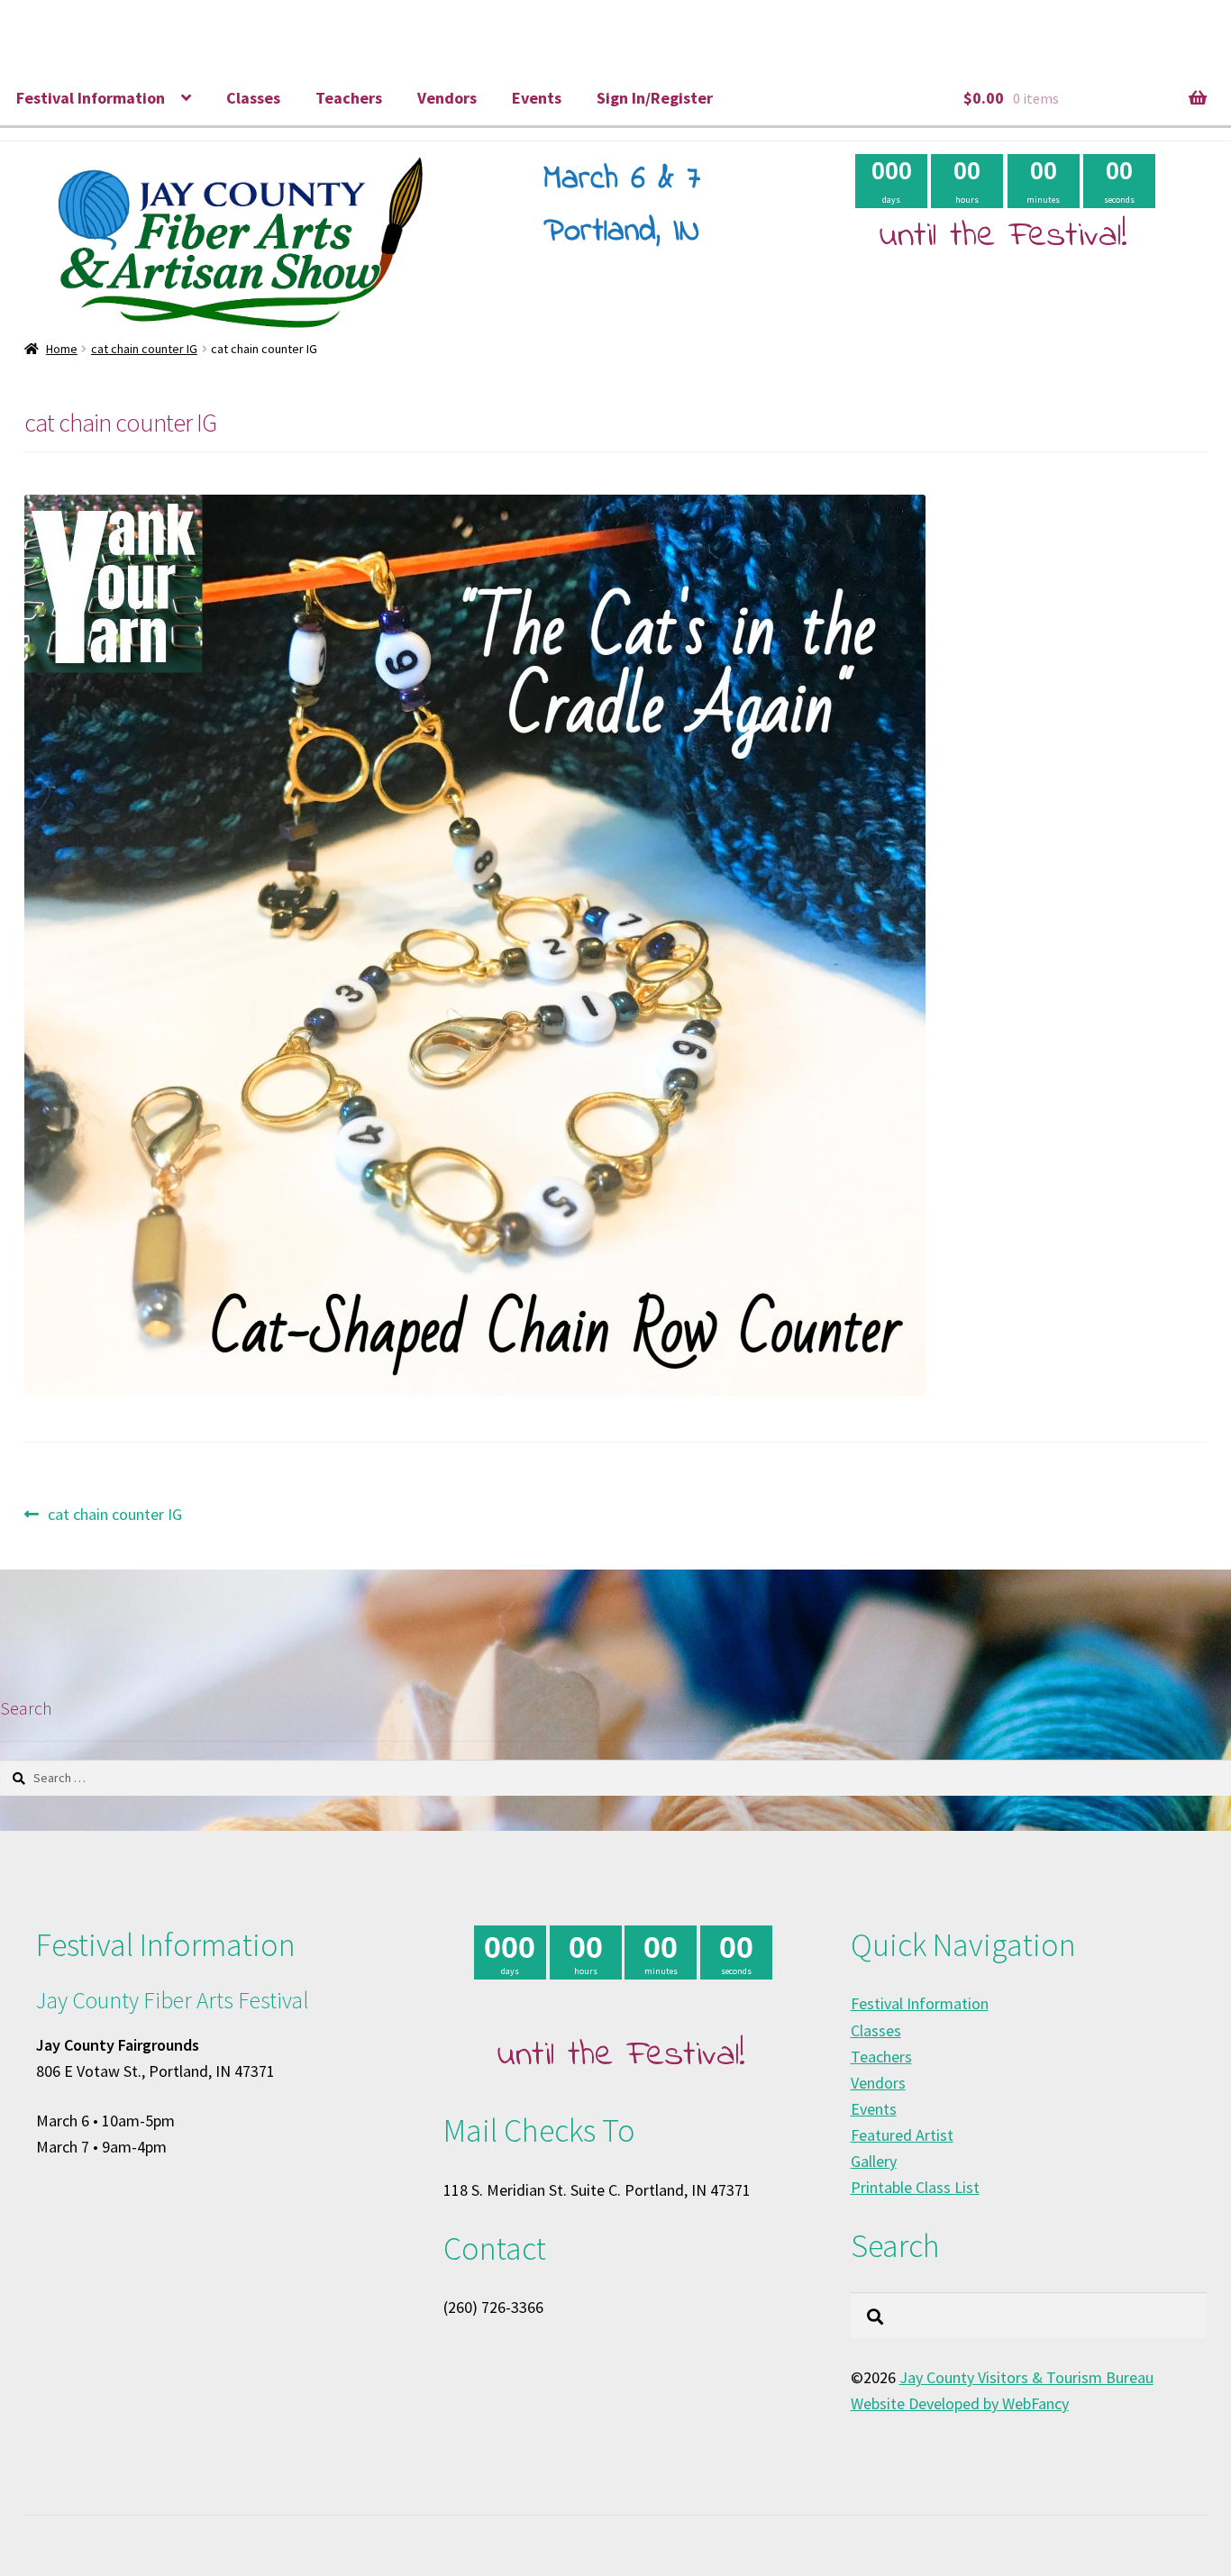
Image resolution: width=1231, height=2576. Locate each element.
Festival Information (91, 98)
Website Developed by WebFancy (960, 2403)
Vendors (447, 98)
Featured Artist (902, 2135)
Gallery (874, 2161)
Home (62, 349)
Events (537, 98)
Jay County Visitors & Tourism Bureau (1026, 2377)
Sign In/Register (655, 98)
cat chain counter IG (144, 349)
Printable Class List (915, 2187)
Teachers (349, 98)
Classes (253, 98)
